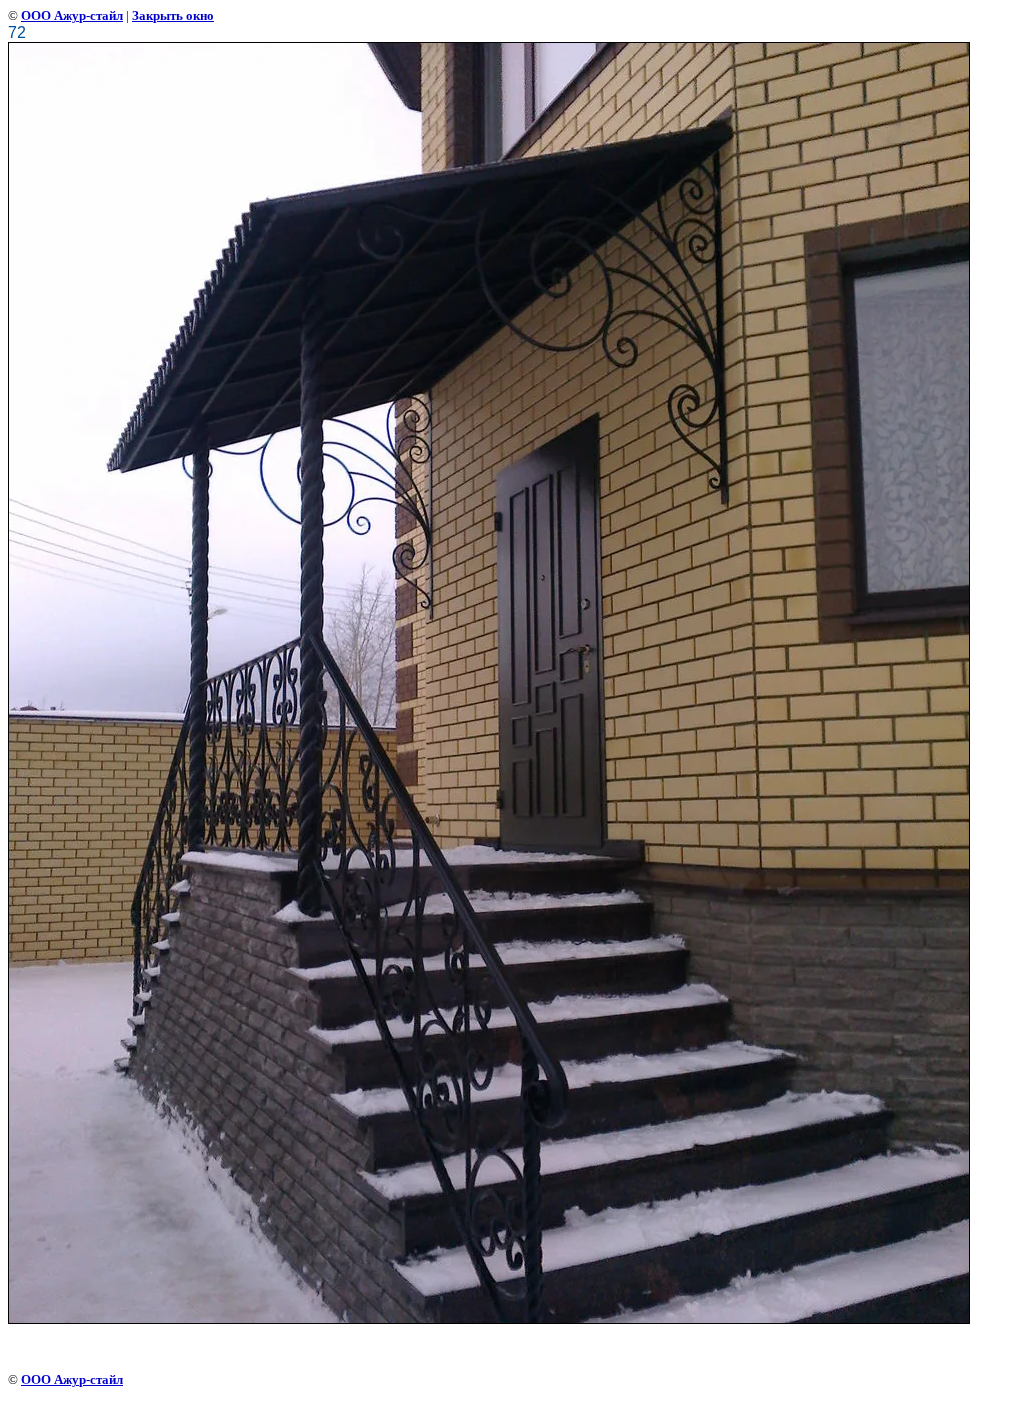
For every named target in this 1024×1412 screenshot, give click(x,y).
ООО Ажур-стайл (72, 15)
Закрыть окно (173, 15)
